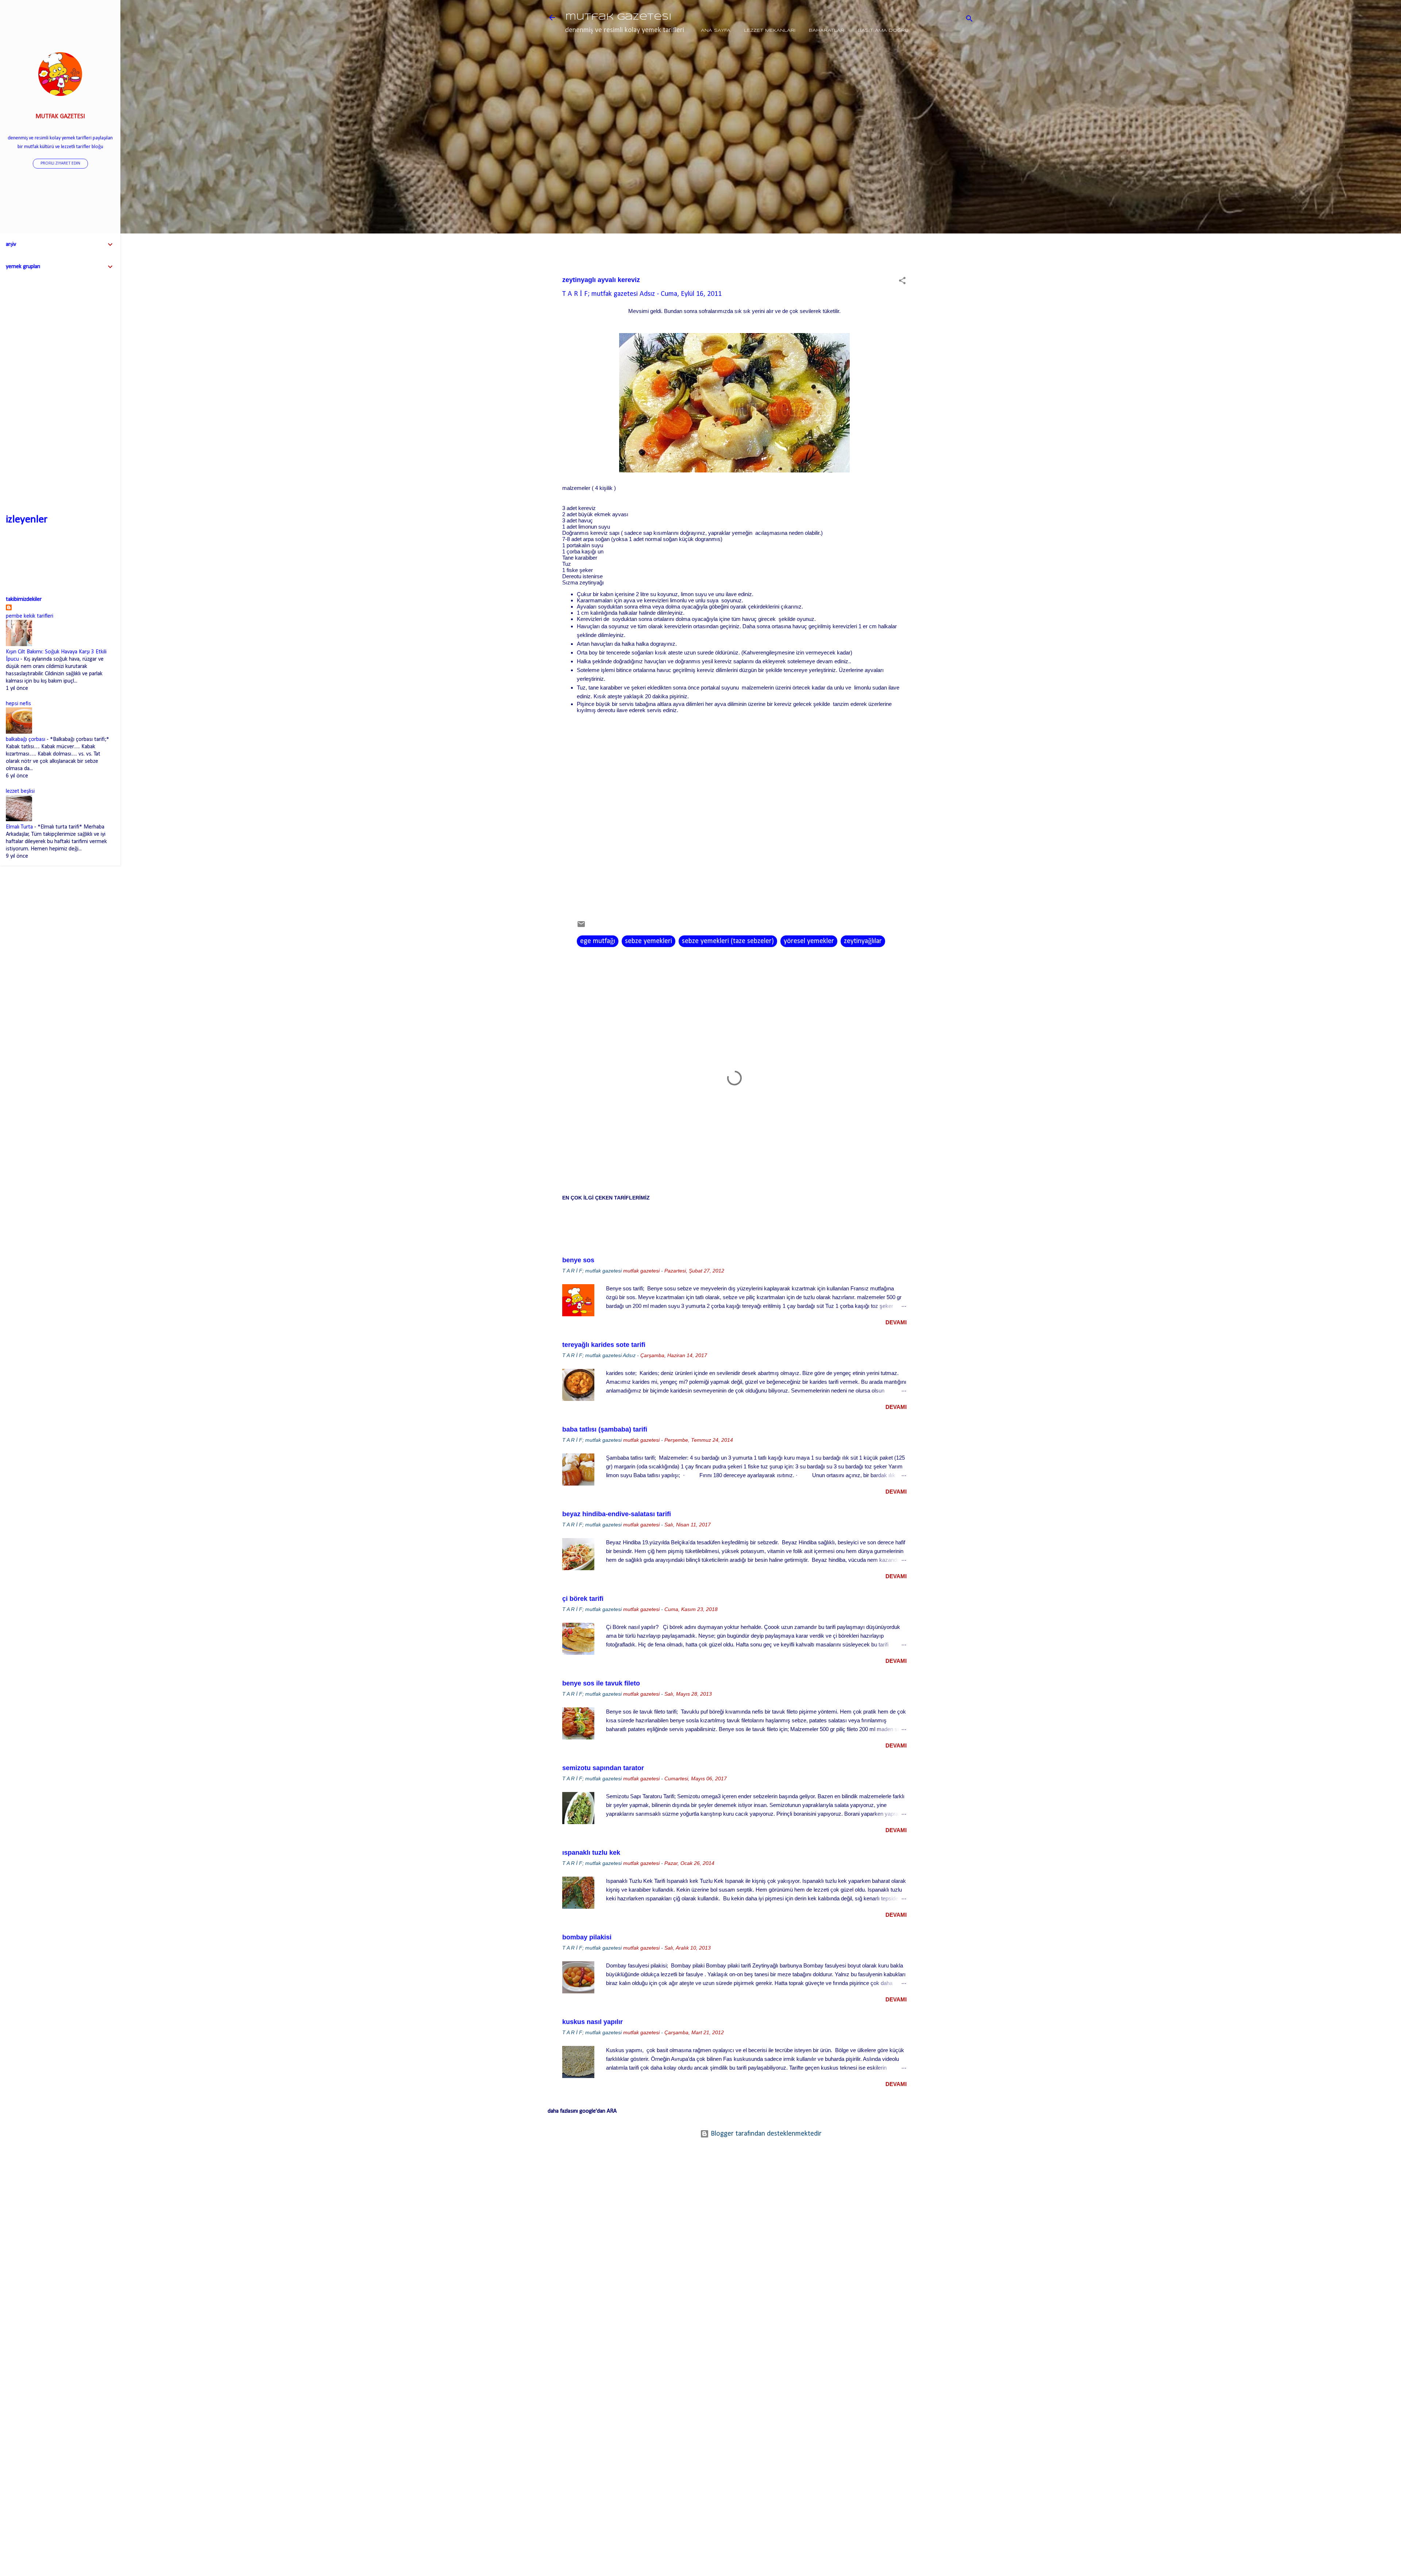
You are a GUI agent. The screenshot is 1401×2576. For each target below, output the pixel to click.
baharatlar (827, 30)
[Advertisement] (950, 170)
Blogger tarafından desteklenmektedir (765, 2134)
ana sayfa (716, 30)
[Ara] (969, 20)
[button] (902, 282)
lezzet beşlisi (20, 791)
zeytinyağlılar (863, 941)
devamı (896, 1322)
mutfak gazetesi (618, 17)
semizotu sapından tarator (603, 1768)
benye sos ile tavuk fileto (601, 1683)
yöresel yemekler (809, 941)
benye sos (578, 1260)
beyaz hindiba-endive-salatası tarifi (617, 1514)
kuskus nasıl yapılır (593, 2022)
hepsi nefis (18, 704)
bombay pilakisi (587, 1937)
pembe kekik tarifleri (30, 616)
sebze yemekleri (649, 941)
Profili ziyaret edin (60, 163)
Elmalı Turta (19, 827)
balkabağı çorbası (26, 739)
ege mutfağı (598, 941)
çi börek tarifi (583, 1599)
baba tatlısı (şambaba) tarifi (605, 1429)
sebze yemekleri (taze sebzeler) (728, 941)
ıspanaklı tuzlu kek (591, 1853)
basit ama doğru (883, 30)
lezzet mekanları (770, 30)
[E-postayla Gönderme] (581, 927)
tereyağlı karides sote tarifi (604, 1345)
